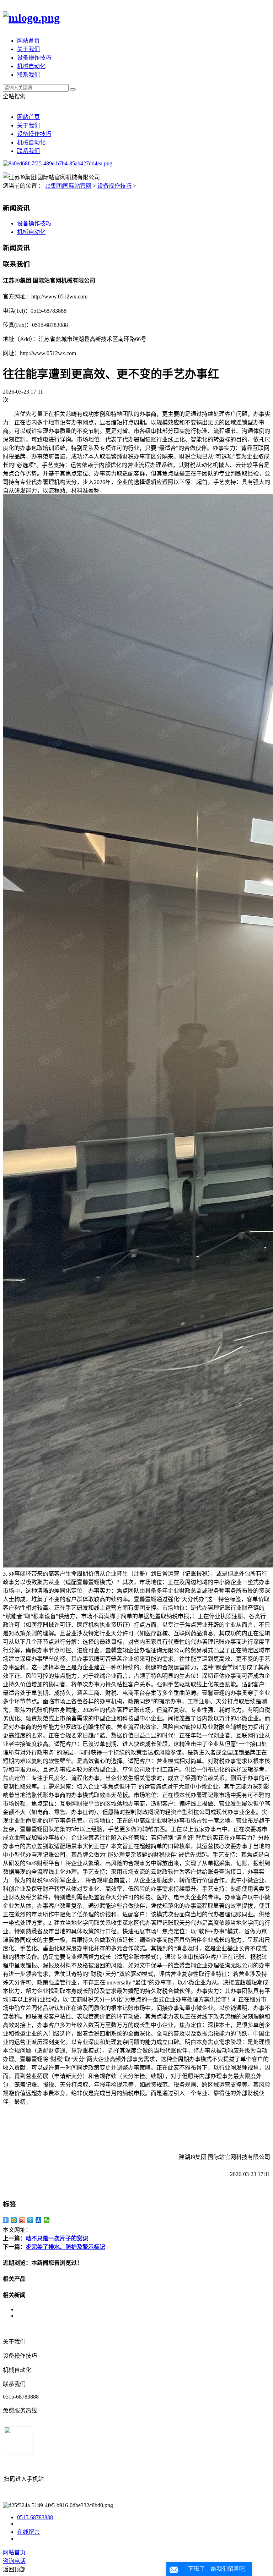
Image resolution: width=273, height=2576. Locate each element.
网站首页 (28, 41)
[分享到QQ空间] (14, 2220)
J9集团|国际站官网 (68, 186)
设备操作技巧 (34, 58)
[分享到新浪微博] (22, 2220)
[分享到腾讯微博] (30, 2220)
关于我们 (28, 49)
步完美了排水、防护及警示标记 (65, 2247)
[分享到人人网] (39, 2220)
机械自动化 (31, 66)
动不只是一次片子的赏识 (57, 2238)
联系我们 (28, 75)
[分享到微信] (47, 2220)
